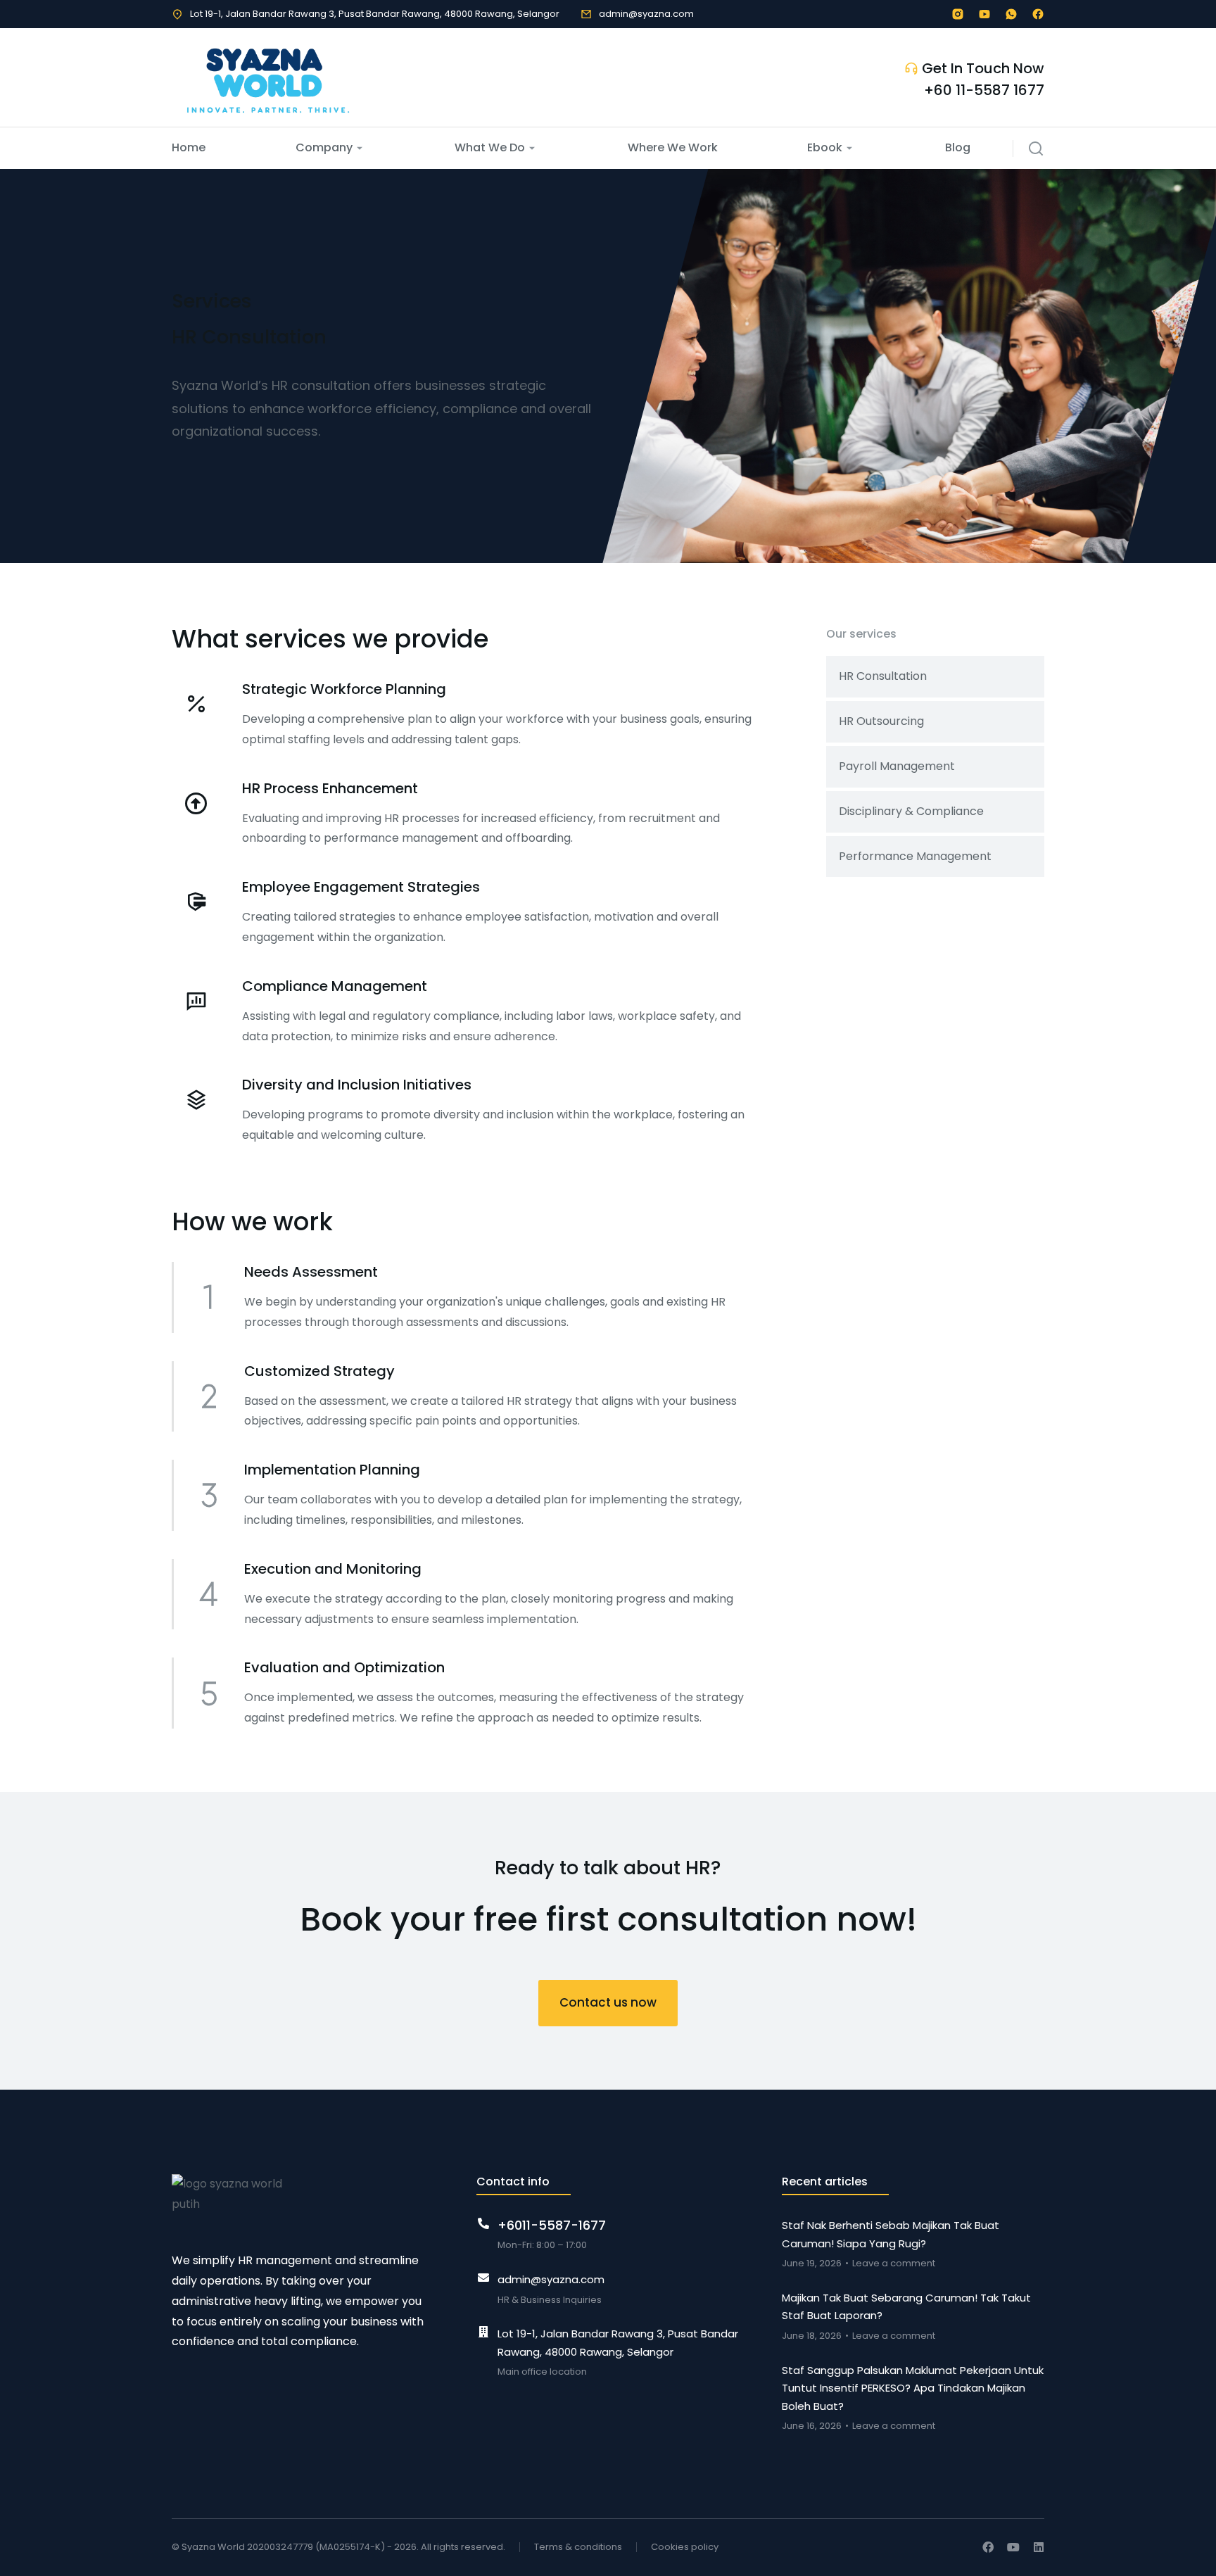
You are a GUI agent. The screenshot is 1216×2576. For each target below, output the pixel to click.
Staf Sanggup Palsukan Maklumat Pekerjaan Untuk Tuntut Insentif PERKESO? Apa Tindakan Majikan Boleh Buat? (913, 2388)
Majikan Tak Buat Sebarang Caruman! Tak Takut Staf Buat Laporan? (906, 2307)
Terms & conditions (578, 2547)
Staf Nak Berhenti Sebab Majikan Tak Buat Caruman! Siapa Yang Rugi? (891, 2234)
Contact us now (608, 2002)
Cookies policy (685, 2547)
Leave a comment (894, 2263)
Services (212, 301)
